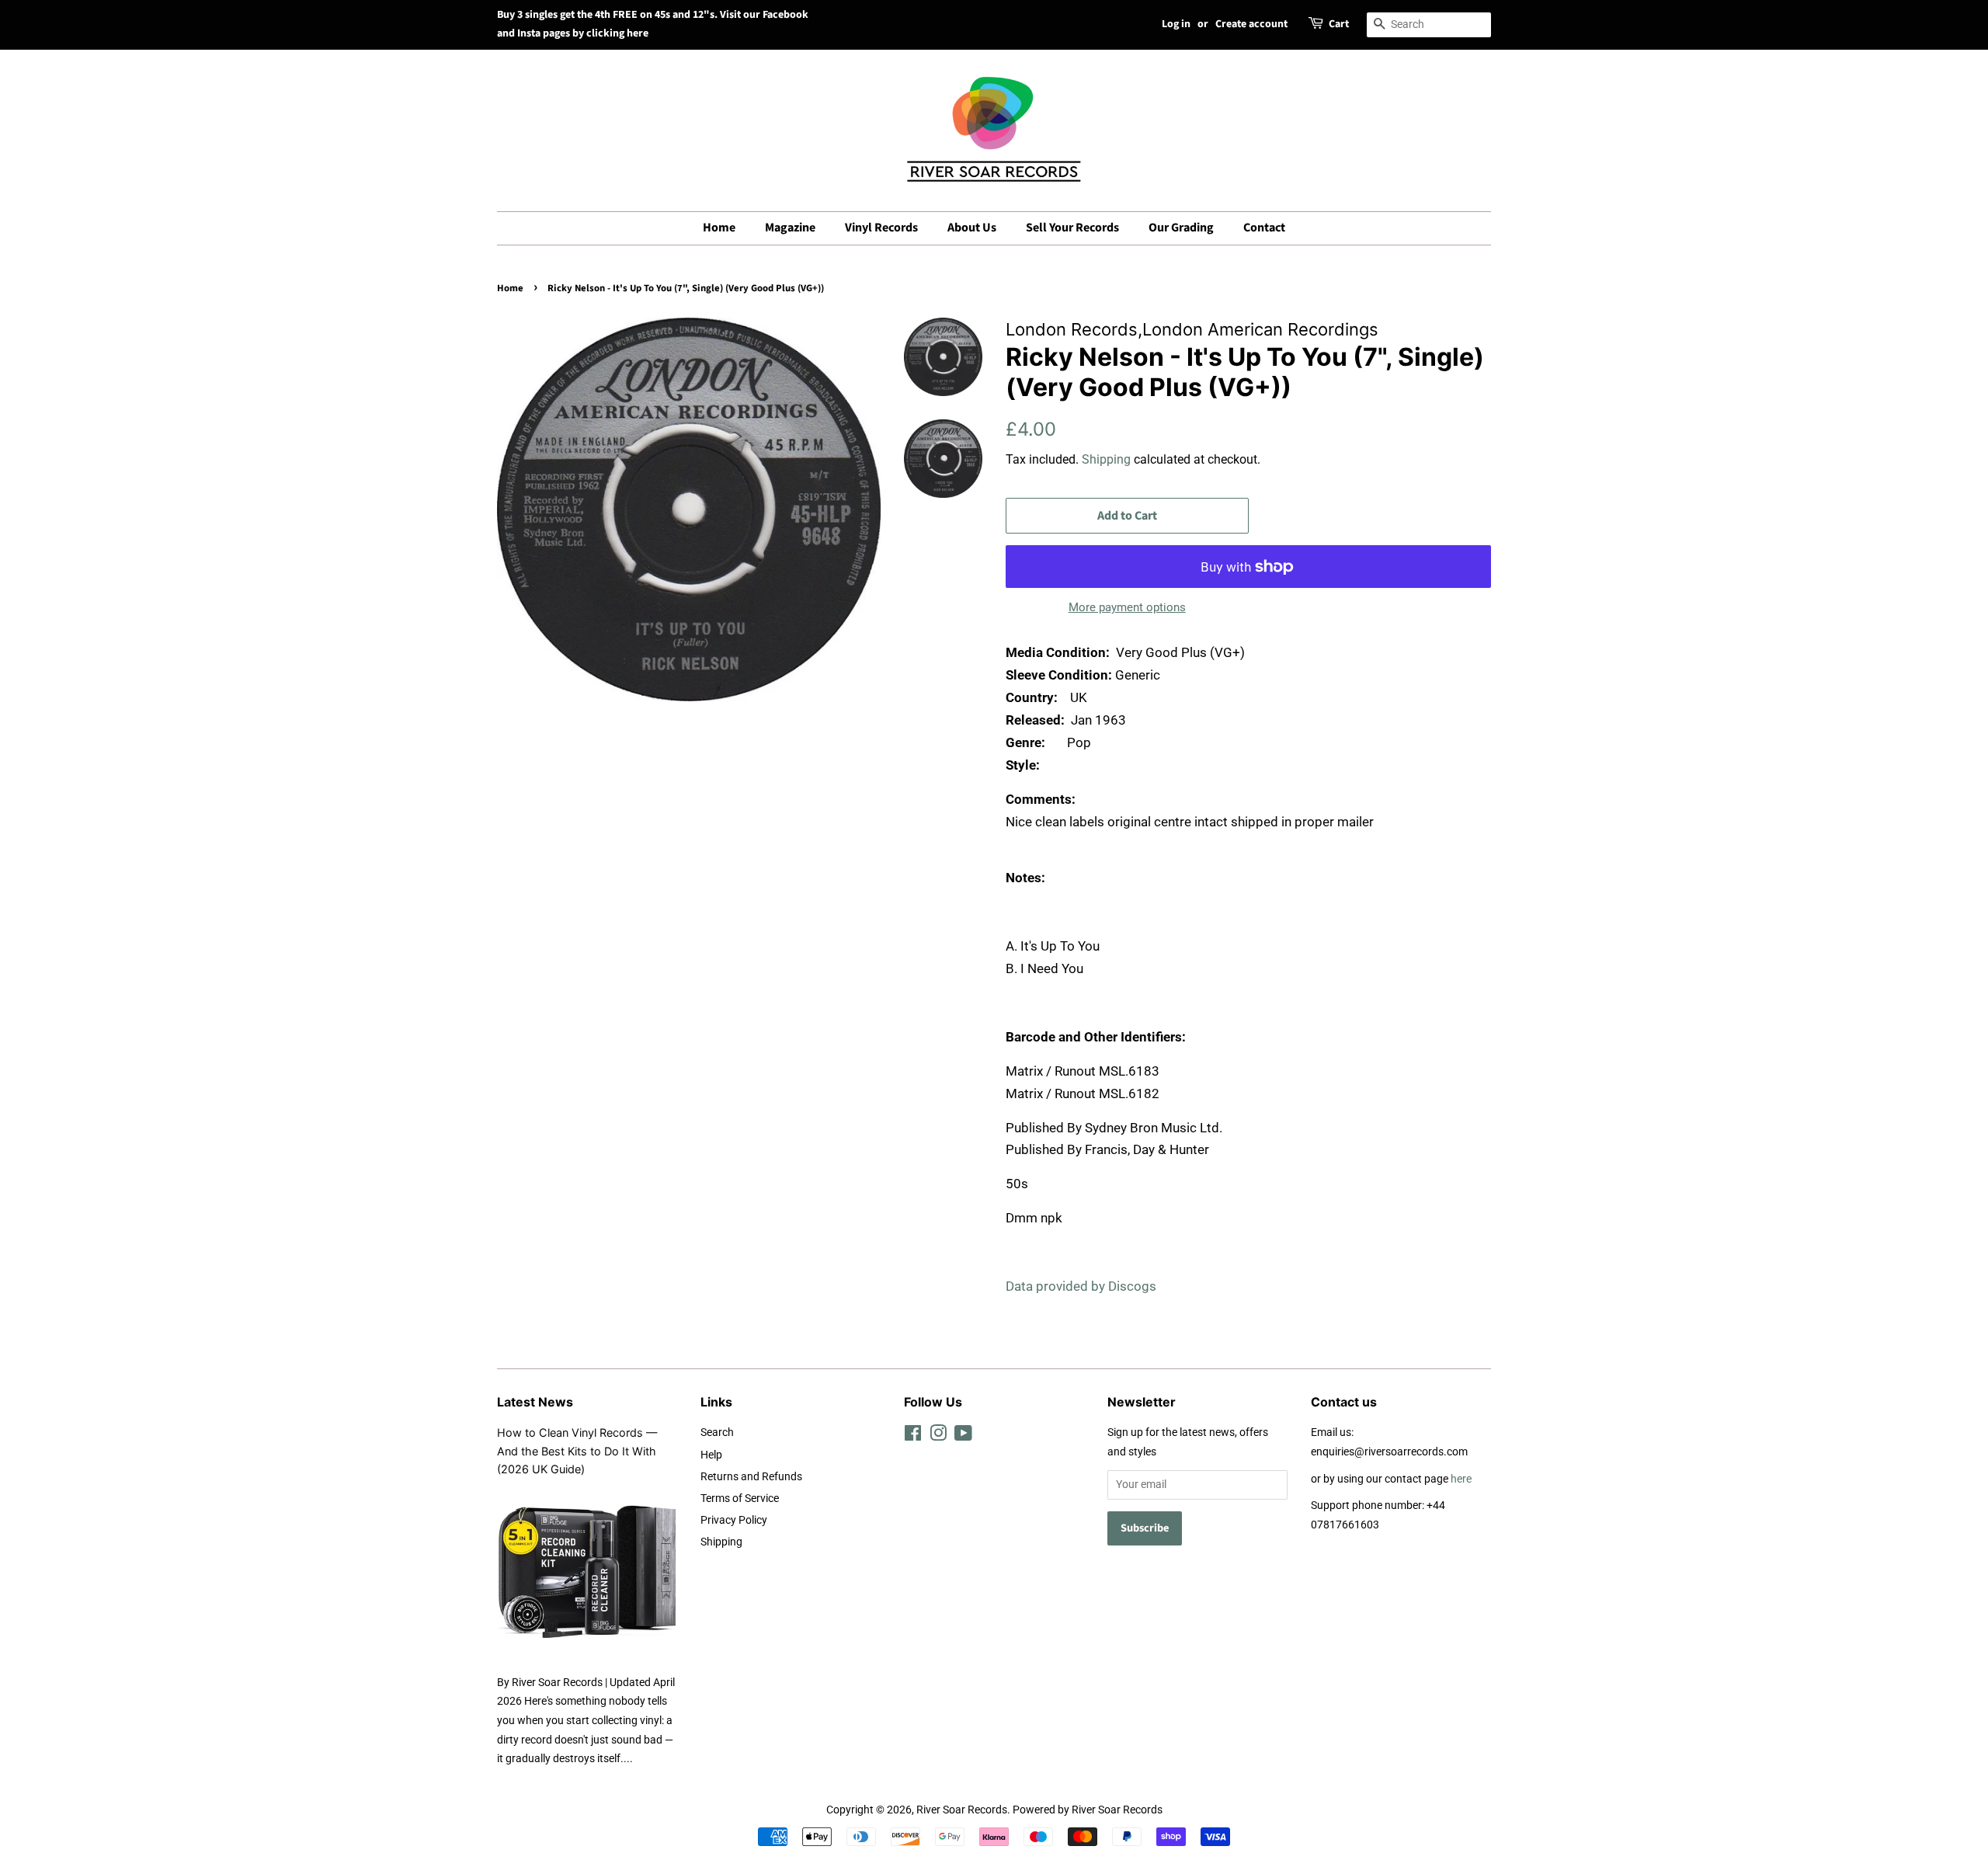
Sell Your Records (1072, 228)
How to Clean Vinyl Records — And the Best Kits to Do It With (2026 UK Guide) (577, 1450)
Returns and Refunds (751, 1477)
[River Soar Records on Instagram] (938, 1436)
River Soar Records (962, 1810)
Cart (1339, 24)
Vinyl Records (881, 228)
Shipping (1106, 459)
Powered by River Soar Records (1088, 1810)
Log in (1176, 24)
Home (719, 228)
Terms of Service (740, 1499)
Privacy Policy (734, 1520)
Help (711, 1455)
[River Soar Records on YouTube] (963, 1436)
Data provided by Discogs (1081, 1286)
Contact (1264, 228)
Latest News (535, 1402)
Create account (1251, 24)
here (1461, 1479)
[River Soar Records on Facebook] (913, 1436)
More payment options (1127, 607)
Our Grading (1181, 228)
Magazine (790, 228)
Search (717, 1432)
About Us (972, 228)
